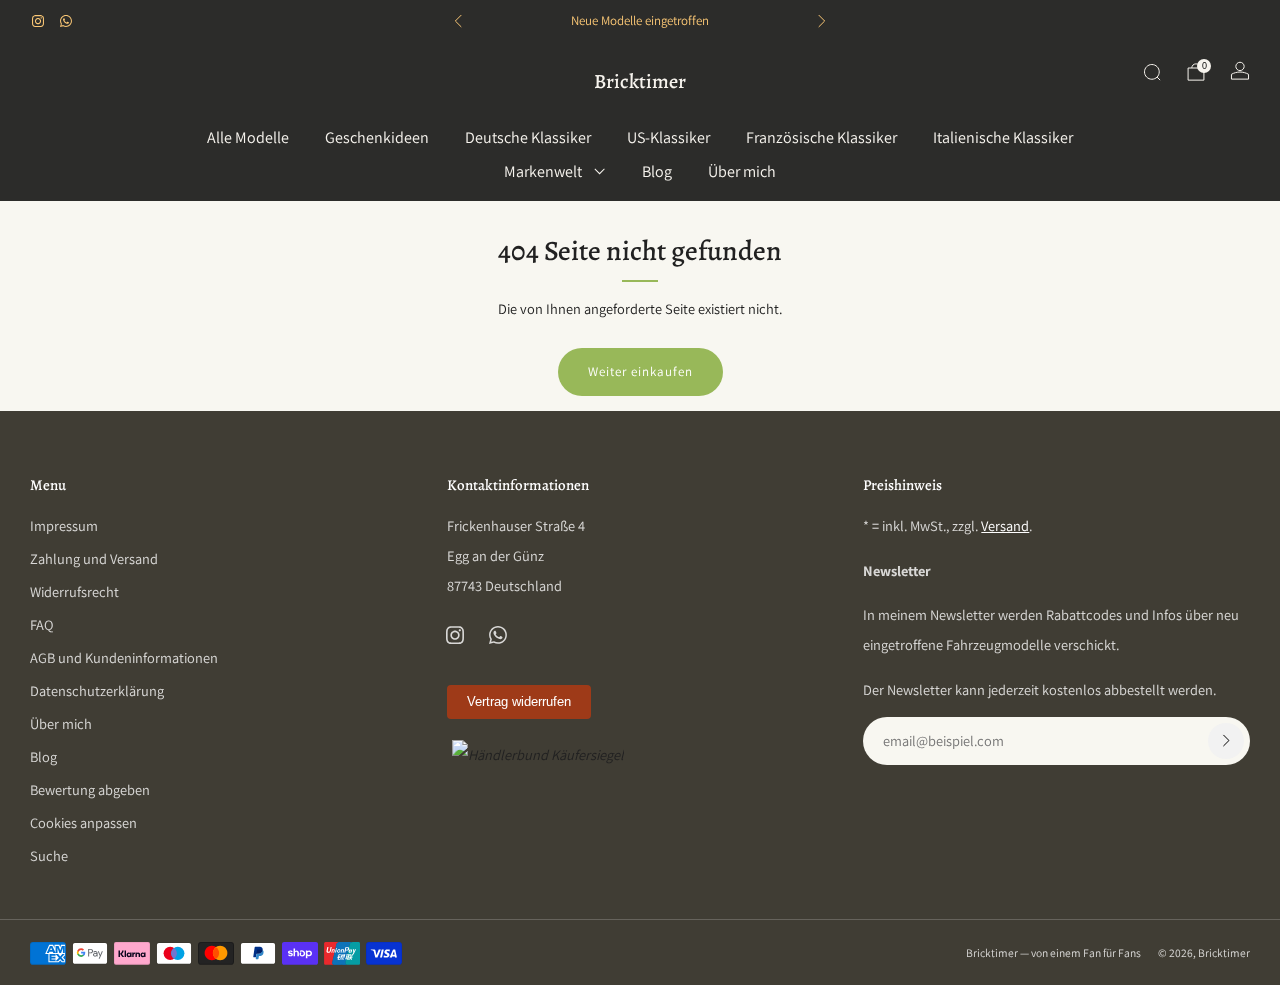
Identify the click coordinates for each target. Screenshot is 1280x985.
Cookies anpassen (83, 822)
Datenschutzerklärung (97, 690)
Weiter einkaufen (640, 371)
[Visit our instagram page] (38, 21)
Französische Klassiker (821, 137)
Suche (49, 855)
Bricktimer (640, 81)
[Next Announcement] (822, 21)
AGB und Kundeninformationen (124, 657)
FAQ (42, 624)
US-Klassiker (668, 137)
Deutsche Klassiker (528, 137)
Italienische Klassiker (1003, 137)
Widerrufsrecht (74, 591)
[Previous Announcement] (458, 21)
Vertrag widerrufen (519, 701)
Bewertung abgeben (90, 789)
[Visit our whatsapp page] (66, 21)
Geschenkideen (377, 137)
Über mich (742, 171)
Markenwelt (543, 171)
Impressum (64, 525)
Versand (1005, 525)
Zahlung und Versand (94, 558)
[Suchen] (1152, 72)
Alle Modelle (248, 137)
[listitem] (639, 21)
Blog (657, 171)
